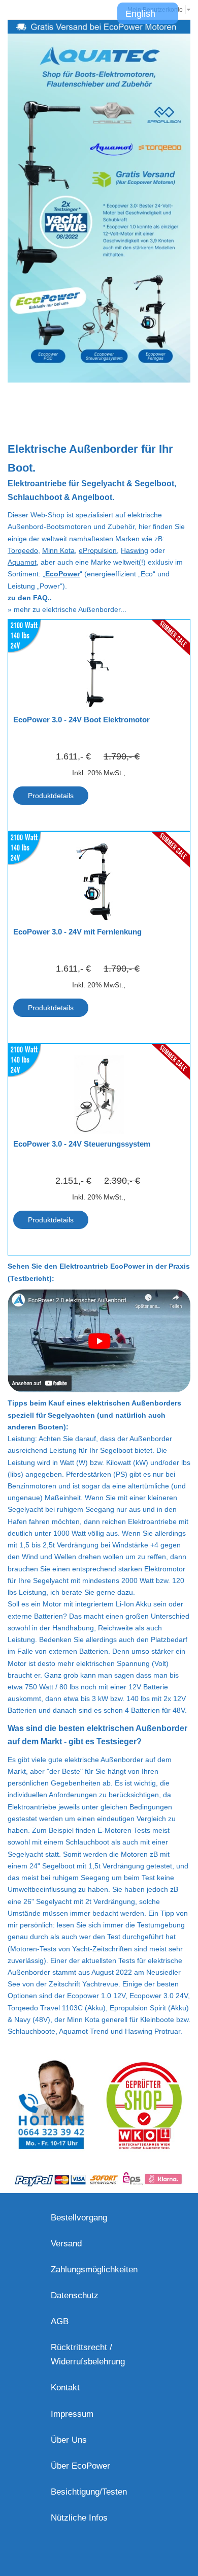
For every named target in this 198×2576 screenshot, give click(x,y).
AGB (60, 2321)
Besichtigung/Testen (89, 2492)
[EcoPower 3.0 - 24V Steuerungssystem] (99, 1095)
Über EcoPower (80, 2466)
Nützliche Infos (79, 2518)
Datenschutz (75, 2295)
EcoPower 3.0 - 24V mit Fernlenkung (77, 932)
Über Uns (69, 2440)
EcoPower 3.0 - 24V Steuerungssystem (82, 1144)
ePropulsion (98, 550)
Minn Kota (58, 550)
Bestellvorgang (79, 2218)
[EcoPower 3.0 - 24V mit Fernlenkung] (99, 883)
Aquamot (22, 562)
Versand (66, 2244)
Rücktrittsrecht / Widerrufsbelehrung (88, 2354)
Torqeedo (23, 550)
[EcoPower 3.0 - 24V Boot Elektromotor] (99, 670)
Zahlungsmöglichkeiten (94, 2270)
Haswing (135, 550)
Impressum (72, 2414)
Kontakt (65, 2388)
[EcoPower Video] (99, 1295)
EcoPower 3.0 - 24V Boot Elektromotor (81, 720)
